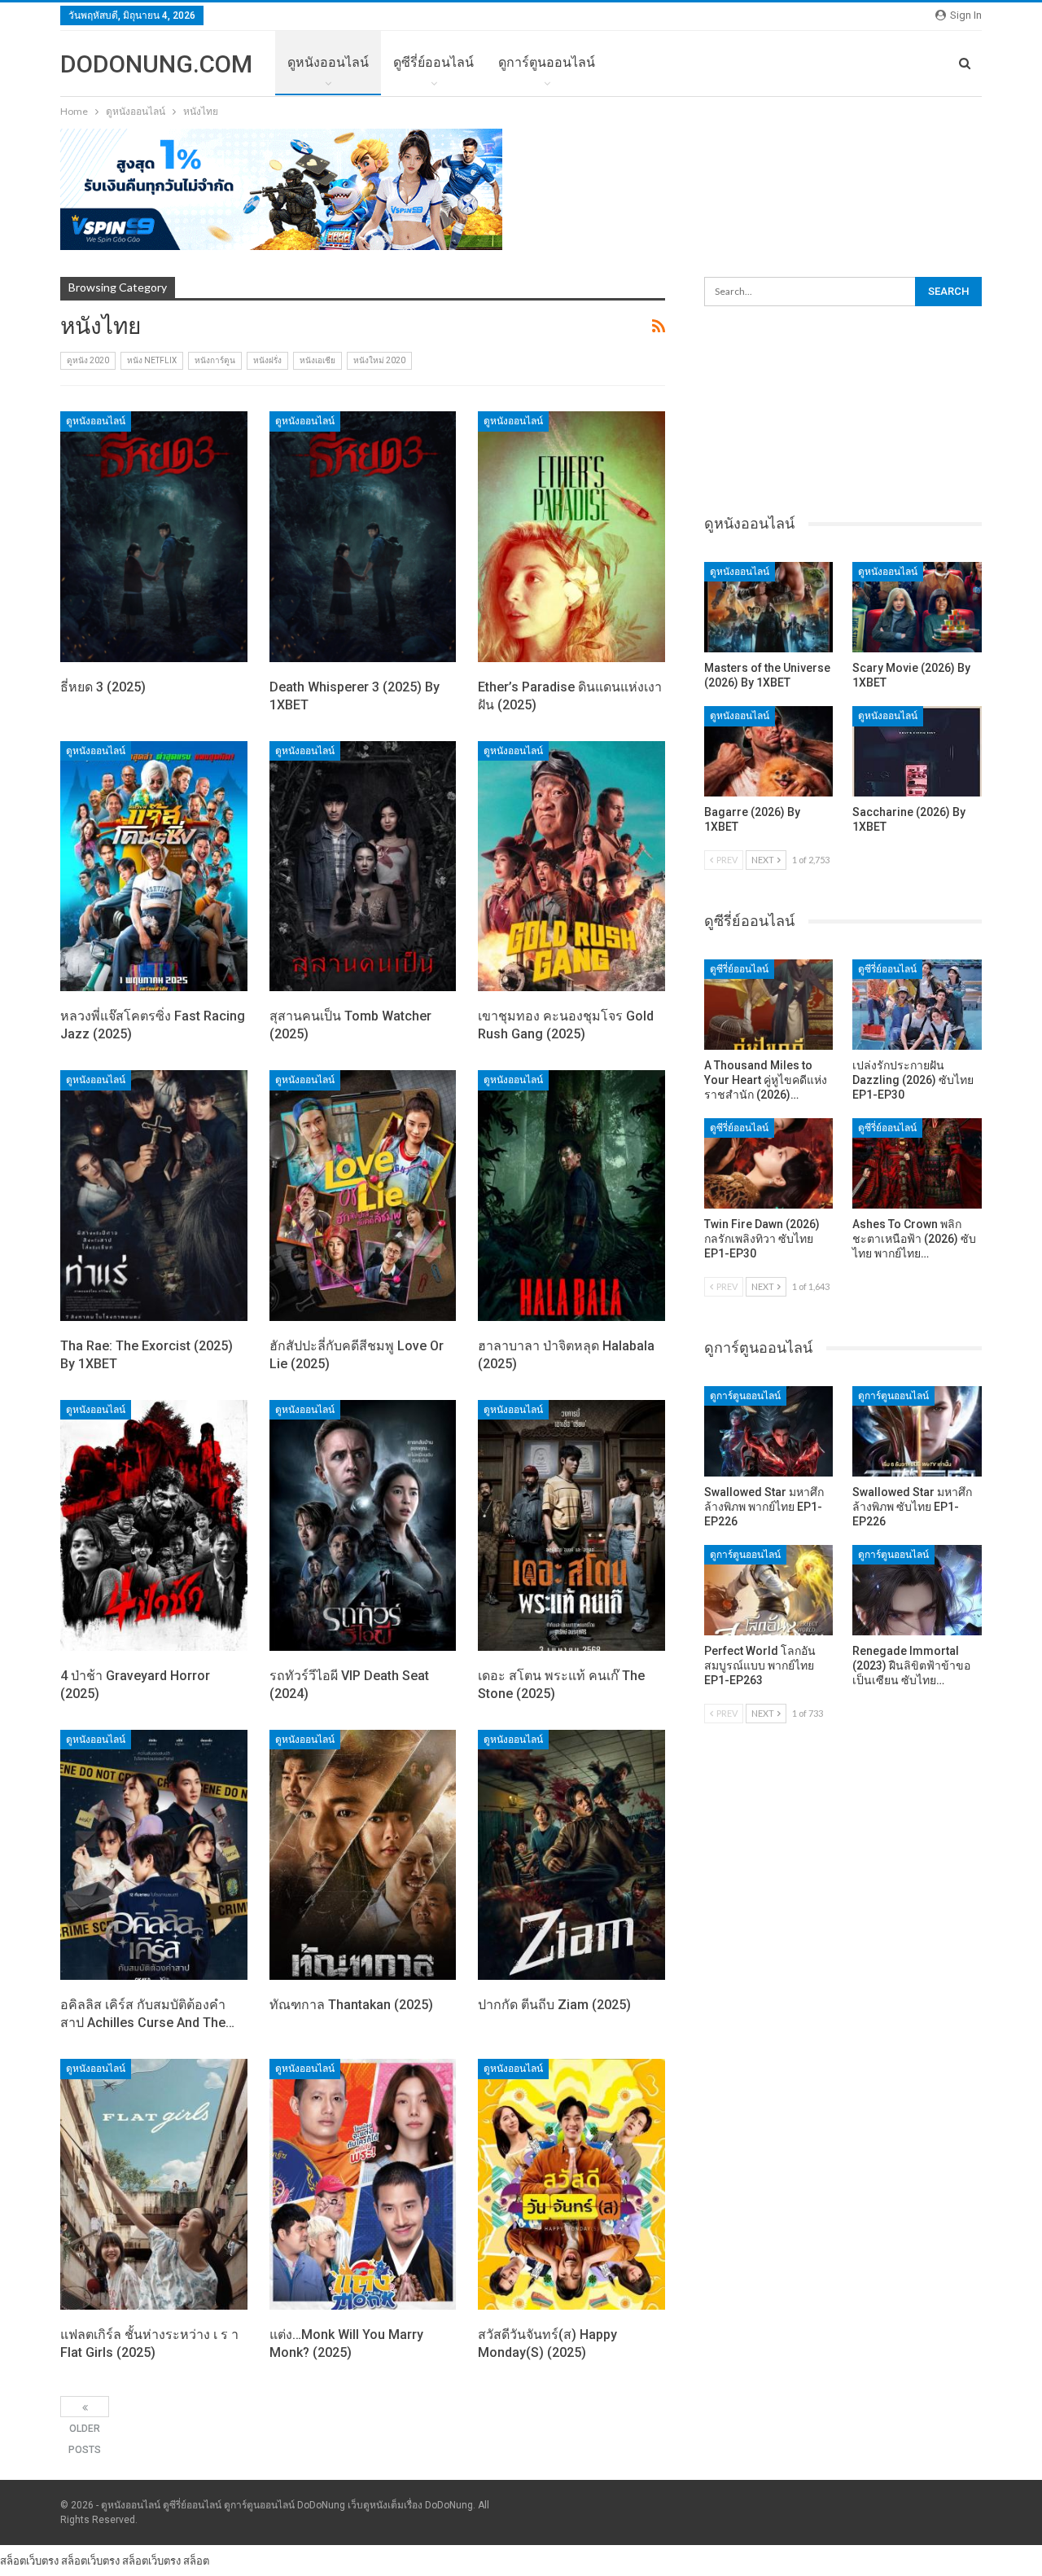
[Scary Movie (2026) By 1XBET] (917, 607)
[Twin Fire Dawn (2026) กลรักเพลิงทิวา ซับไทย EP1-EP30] (769, 1163)
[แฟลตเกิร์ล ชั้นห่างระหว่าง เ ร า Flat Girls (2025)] (154, 2184)
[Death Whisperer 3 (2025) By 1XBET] (363, 537)
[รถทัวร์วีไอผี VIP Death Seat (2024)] (363, 1525)
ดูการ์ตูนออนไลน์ (547, 62)
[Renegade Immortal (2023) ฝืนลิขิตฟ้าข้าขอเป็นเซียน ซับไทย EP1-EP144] (917, 1590)
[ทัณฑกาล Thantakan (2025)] (363, 1855)
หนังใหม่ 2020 (379, 360)
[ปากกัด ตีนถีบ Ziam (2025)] (571, 1855)
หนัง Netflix (152, 360)
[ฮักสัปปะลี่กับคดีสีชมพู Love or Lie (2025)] (363, 1196)
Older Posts (85, 2407)
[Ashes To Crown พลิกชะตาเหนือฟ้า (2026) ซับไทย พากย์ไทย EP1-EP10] (917, 1163)
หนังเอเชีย (317, 360)
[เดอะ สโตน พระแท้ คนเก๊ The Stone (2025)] (571, 1525)
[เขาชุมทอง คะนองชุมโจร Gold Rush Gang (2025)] (571, 867)
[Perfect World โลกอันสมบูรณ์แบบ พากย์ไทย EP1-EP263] (769, 1590)
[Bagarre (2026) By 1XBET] (769, 751)
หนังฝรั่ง (267, 360)
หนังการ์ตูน (215, 360)
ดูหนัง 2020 (88, 360)
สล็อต (196, 2561)
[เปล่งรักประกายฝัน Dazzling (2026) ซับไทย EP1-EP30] (917, 1005)
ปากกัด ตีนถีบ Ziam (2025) (554, 2005)
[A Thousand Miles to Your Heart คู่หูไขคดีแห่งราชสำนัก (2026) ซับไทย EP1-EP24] (769, 1005)
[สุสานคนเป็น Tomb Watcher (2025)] (363, 867)
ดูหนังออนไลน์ (328, 62)
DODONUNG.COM (156, 64)
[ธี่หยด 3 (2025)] (154, 537)
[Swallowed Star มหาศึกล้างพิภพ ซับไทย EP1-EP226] (917, 1431)
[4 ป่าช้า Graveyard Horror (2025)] (154, 1525)
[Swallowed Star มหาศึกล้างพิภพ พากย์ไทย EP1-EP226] (769, 1431)
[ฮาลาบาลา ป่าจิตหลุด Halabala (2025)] (571, 1196)
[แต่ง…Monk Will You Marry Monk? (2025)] (363, 2184)
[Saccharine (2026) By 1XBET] (917, 751)
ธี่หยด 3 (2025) (103, 687)
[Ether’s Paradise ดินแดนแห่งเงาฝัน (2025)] (571, 537)
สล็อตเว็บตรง (29, 2561)
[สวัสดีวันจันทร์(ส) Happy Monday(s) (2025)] (571, 2184)
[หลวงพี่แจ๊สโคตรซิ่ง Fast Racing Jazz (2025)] (154, 867)
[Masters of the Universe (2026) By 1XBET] (769, 607)
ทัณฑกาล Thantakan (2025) (351, 2005)
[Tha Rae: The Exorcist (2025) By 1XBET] (154, 1196)
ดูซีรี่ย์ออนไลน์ (433, 62)
